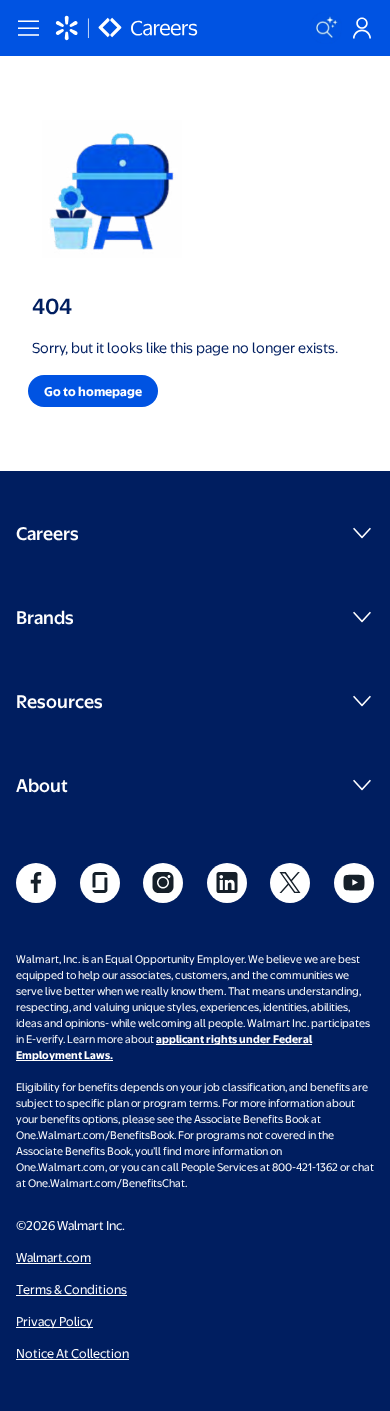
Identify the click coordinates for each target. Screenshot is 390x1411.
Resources (59, 700)
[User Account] (362, 28)
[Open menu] (28, 28)
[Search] (326, 28)
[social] (36, 883)
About (42, 784)
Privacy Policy (54, 1321)
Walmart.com (53, 1257)
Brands (45, 616)
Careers (47, 532)
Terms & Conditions (71, 1289)
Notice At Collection (72, 1353)
